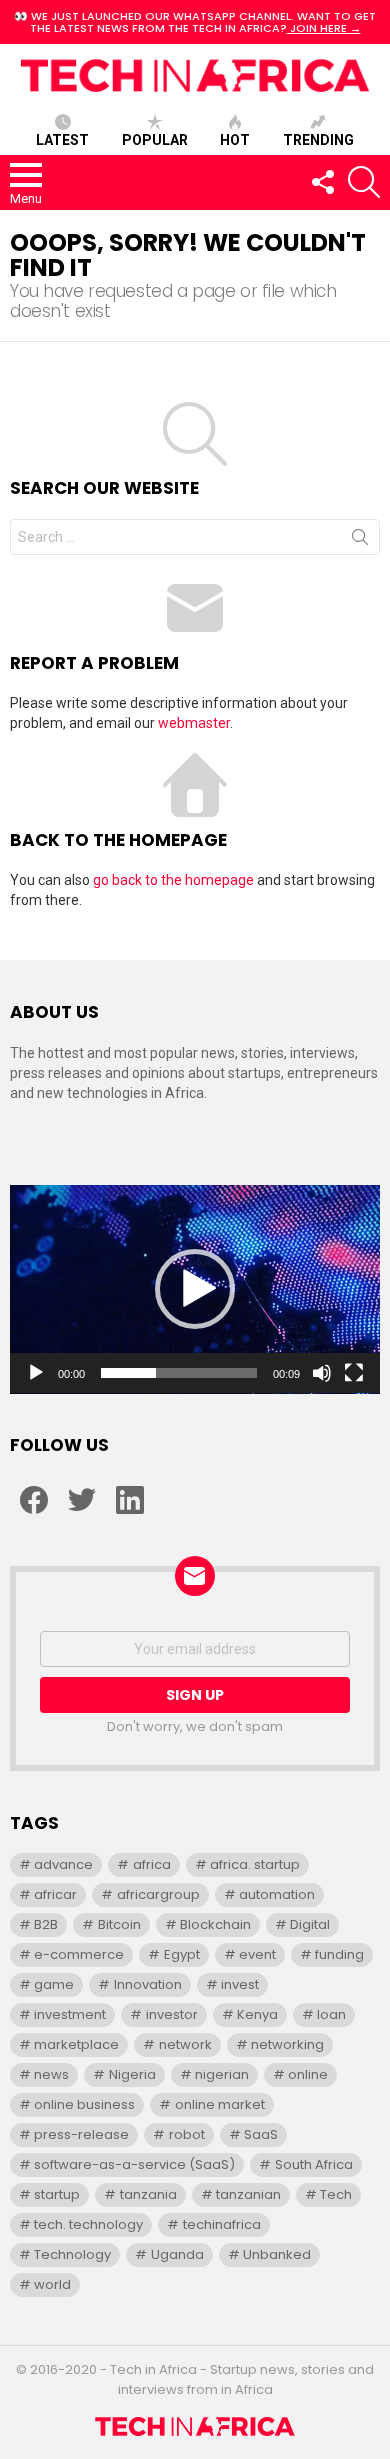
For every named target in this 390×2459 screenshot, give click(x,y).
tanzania (148, 2194)
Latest (62, 140)
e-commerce (79, 1954)
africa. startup (255, 1864)
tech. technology (88, 2224)
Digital (310, 1924)
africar (55, 1894)
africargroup (158, 1894)
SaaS (261, 2134)
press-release (81, 2134)
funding (339, 1954)
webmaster (194, 723)
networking (287, 2044)
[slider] (179, 1373)
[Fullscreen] (354, 1373)
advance (63, 1864)
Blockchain (215, 1924)
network (185, 2044)
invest (240, 1984)
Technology (72, 2254)
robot (187, 2134)
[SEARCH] (364, 182)
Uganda (177, 2254)
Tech (336, 2194)
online (308, 2074)
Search (360, 541)
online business (84, 2104)
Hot (235, 140)
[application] (195, 1289)
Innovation (148, 1984)
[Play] (36, 1373)
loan (331, 2014)
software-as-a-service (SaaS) (134, 2164)
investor (172, 2014)
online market (220, 2104)
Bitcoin (119, 1924)
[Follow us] (322, 182)
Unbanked (277, 2254)
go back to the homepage (173, 880)
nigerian (222, 2074)
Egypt (182, 1954)
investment (70, 2014)
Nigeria (132, 2074)
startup (57, 2194)
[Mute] (322, 1373)
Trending (318, 140)
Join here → (324, 28)
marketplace (76, 2044)
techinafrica (222, 2224)
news (51, 2074)
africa (152, 1864)
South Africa (314, 2164)
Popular (155, 140)
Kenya (257, 2014)
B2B (46, 1924)
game (54, 1984)
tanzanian (248, 2194)
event (257, 1954)
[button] (195, 1289)
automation (277, 1894)
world (52, 2284)
